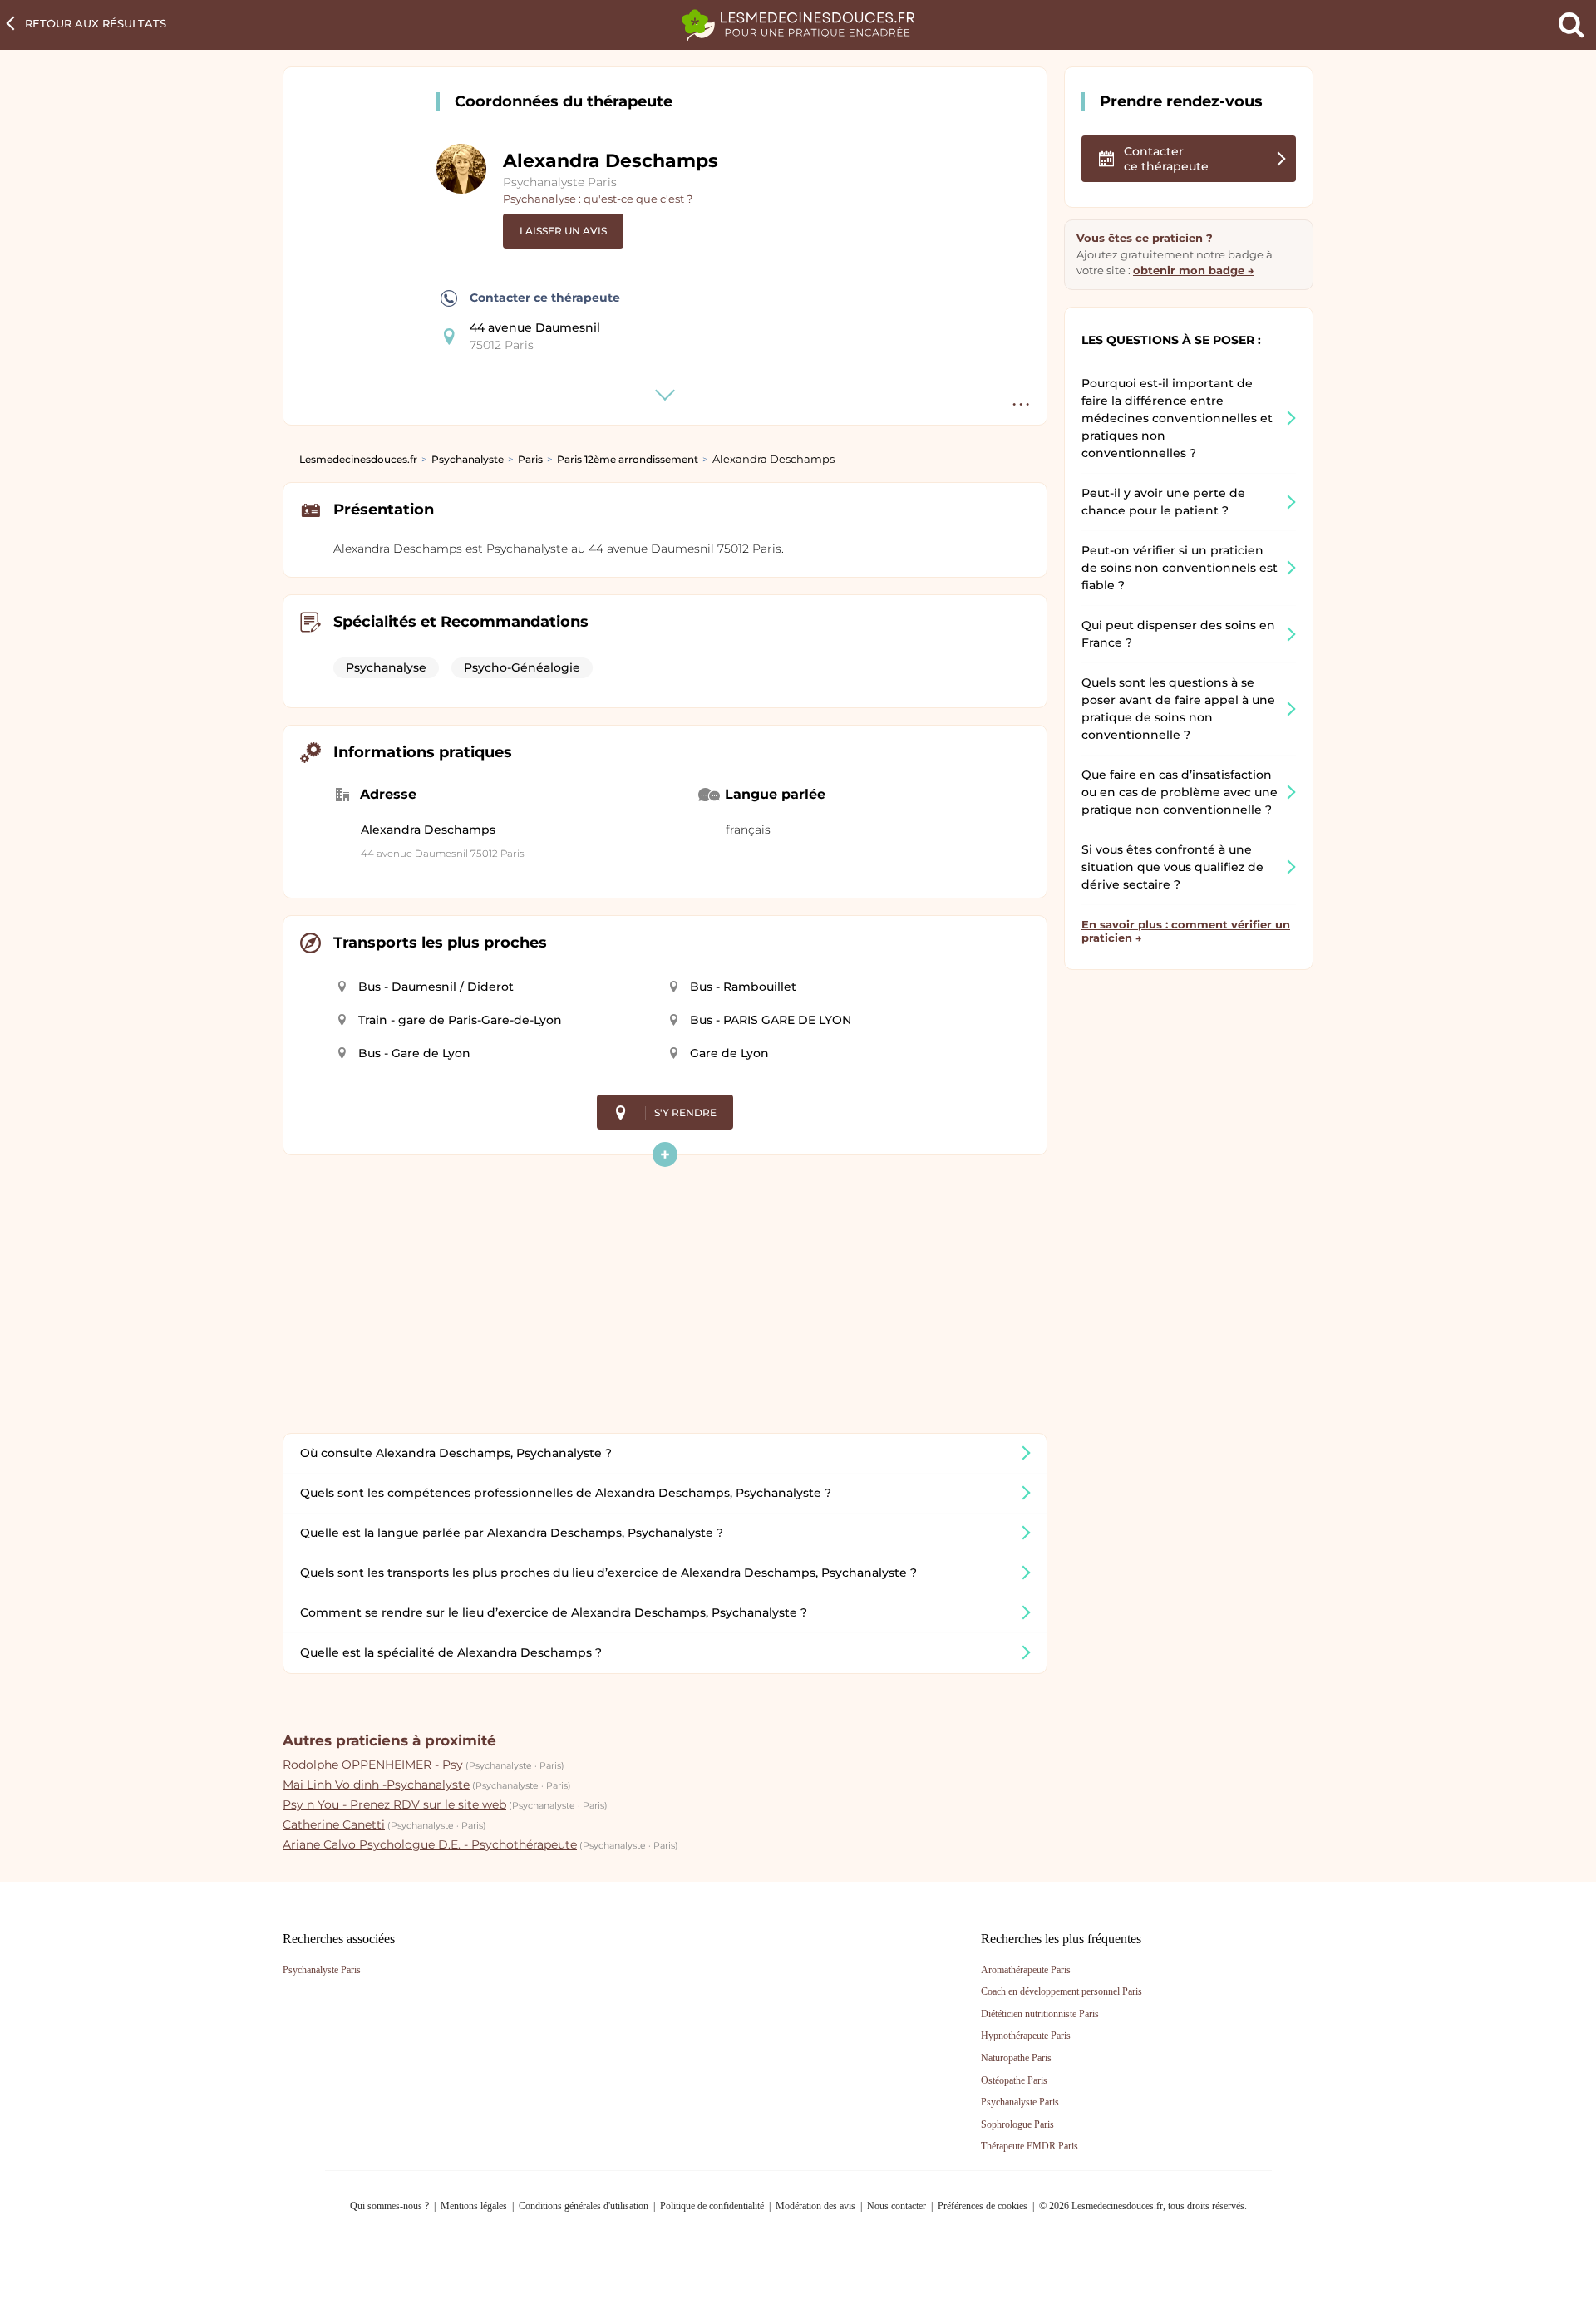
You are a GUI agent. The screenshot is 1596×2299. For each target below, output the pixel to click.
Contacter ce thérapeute (545, 298)
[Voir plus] (665, 1154)
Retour (96, 23)
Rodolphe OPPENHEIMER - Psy (373, 1765)
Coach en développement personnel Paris (1062, 1991)
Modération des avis (815, 2206)
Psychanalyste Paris (560, 182)
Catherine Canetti (334, 1824)
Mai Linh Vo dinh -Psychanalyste (376, 1785)
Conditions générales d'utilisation (584, 2206)
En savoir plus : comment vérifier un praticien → (1186, 931)
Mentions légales (474, 2206)
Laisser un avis (563, 231)
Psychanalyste (468, 459)
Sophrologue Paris (1017, 2124)
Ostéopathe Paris (1014, 2080)
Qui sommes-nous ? (389, 2206)
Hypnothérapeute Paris (1026, 2036)
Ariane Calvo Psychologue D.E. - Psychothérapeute (430, 1844)
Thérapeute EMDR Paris (1030, 2146)
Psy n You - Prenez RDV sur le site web (394, 1804)
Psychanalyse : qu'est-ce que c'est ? (598, 199)
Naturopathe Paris (1016, 2058)
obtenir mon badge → (1194, 270)
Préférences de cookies (983, 2206)
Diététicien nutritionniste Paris (1040, 2014)
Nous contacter (897, 2206)
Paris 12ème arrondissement (628, 459)
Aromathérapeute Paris (1026, 1970)
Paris (530, 459)
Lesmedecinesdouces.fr (358, 459)
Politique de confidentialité (712, 2206)
